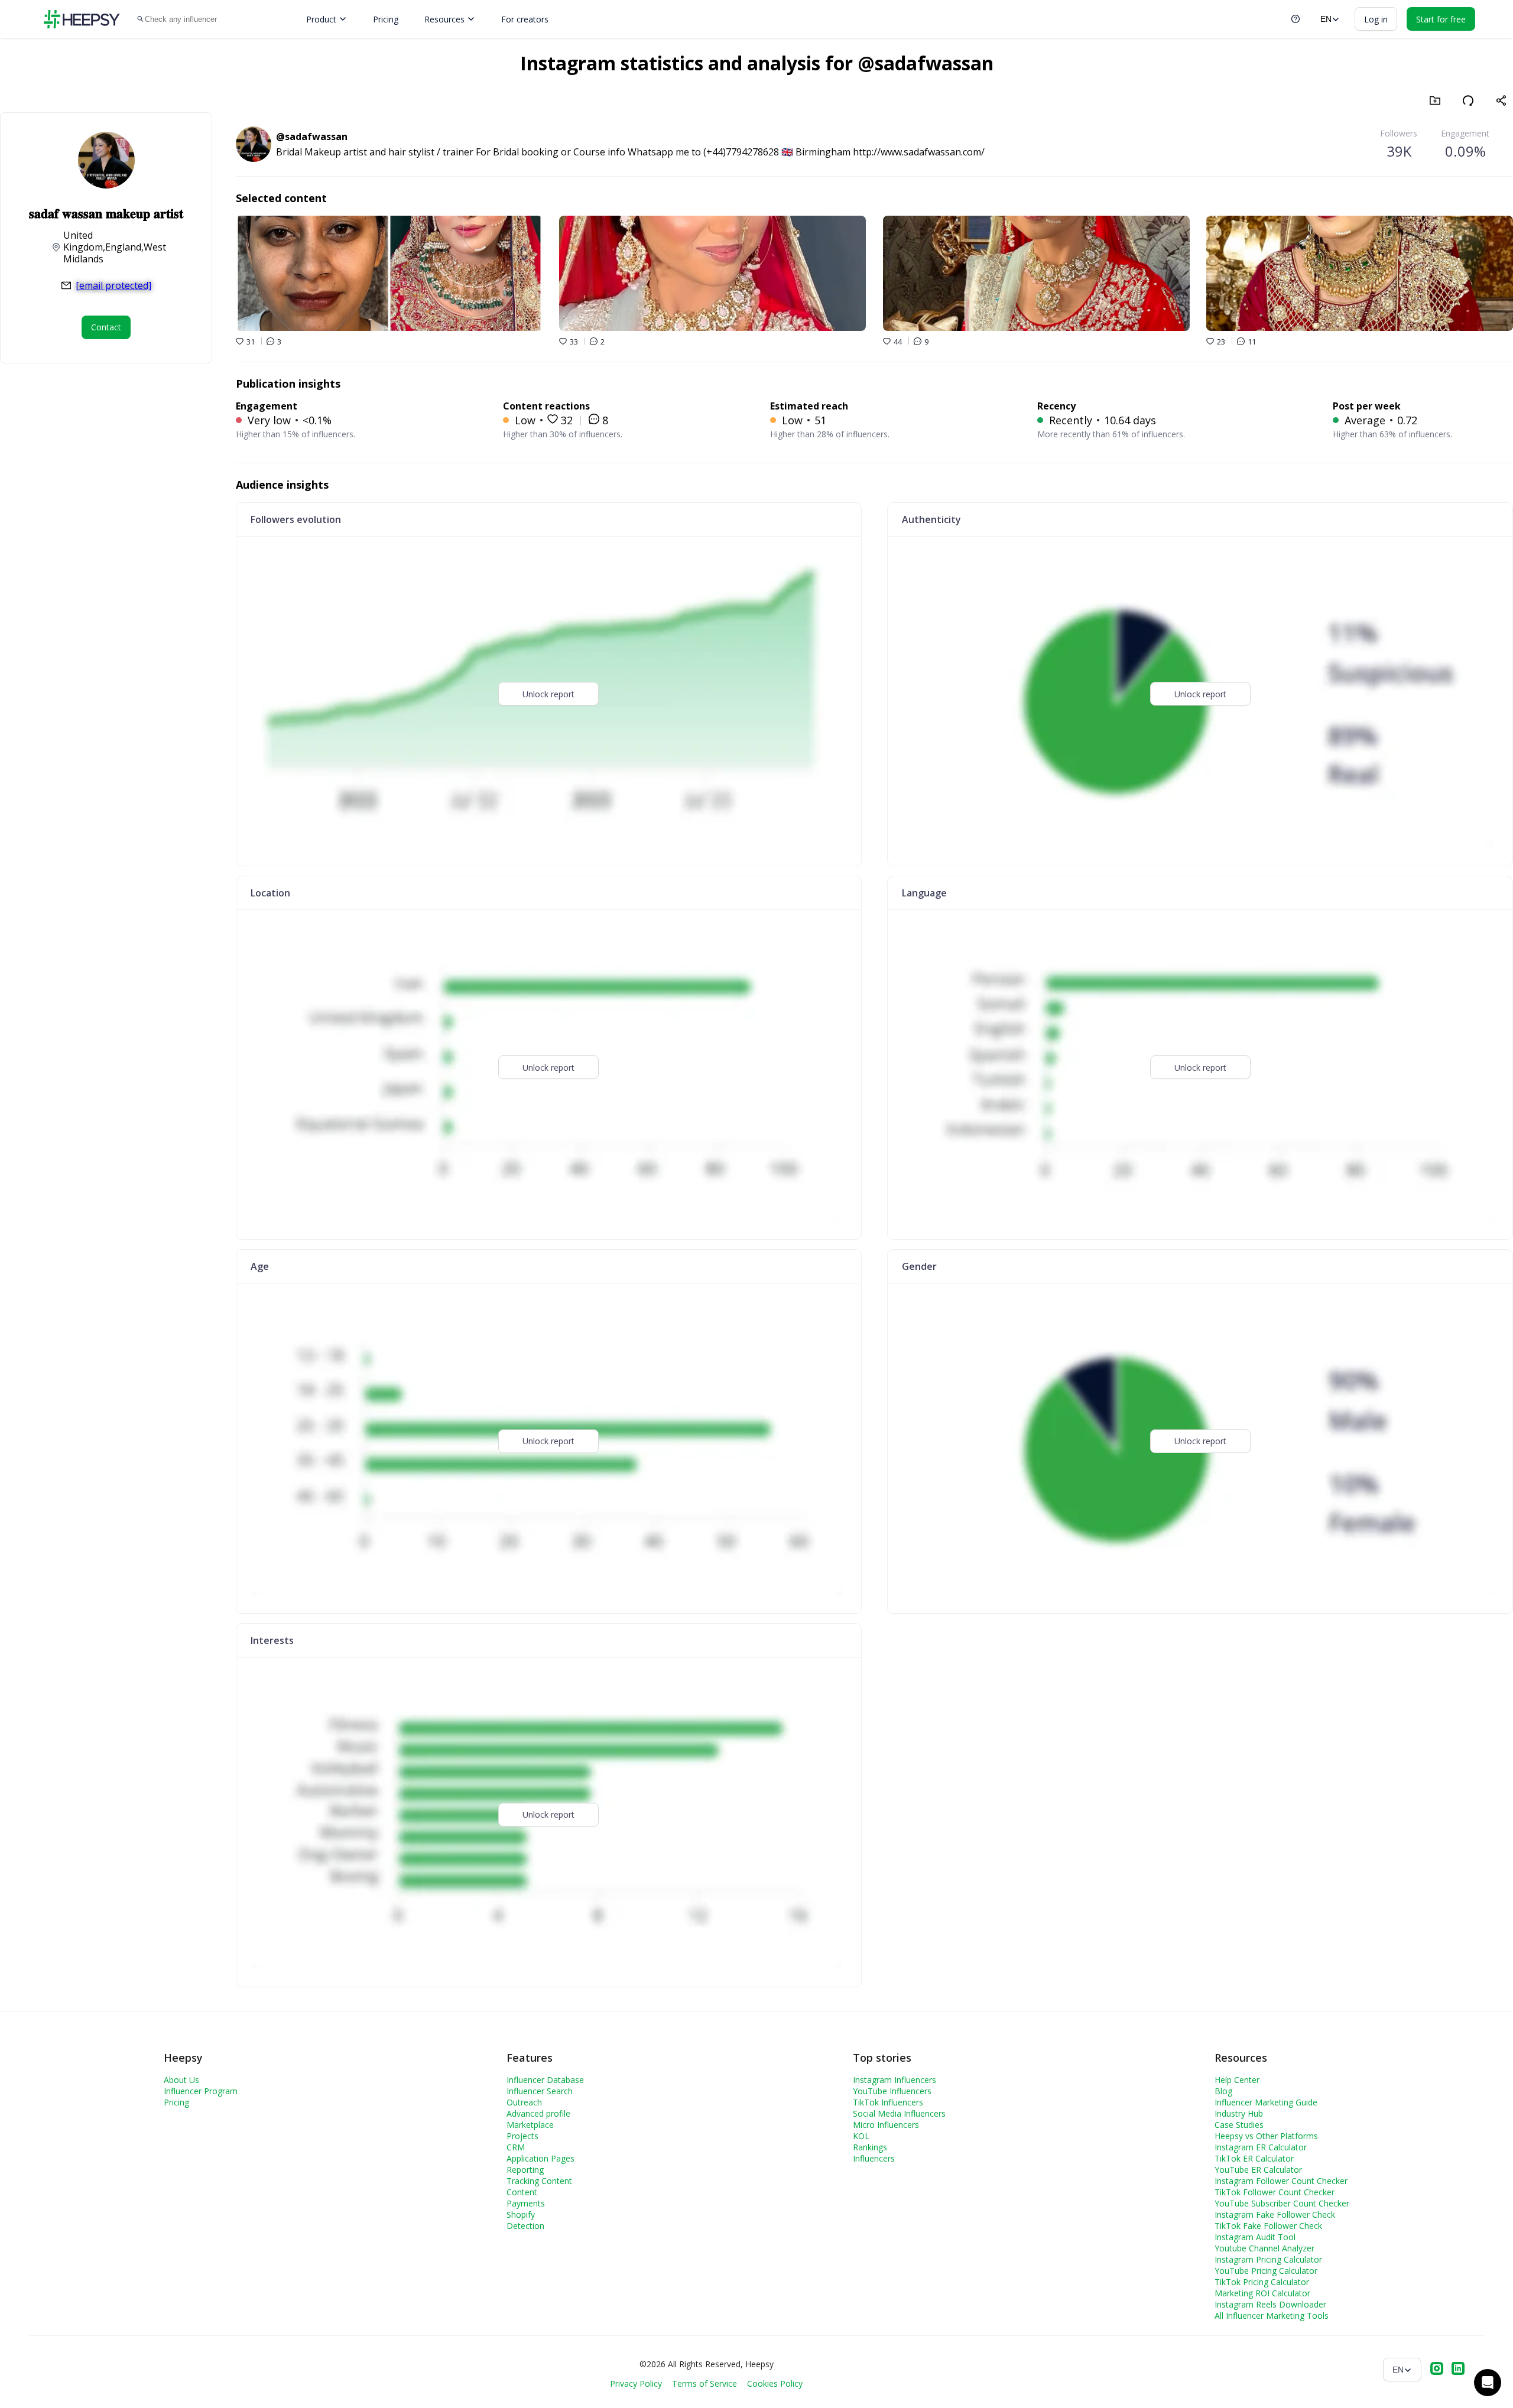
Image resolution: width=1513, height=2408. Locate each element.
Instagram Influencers (895, 2080)
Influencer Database (545, 2080)
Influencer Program (201, 2091)
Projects (522, 2136)
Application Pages (540, 2158)
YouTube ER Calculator (1258, 2170)
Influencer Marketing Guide (1266, 2102)
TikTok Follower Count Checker (1275, 2192)
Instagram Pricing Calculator (1268, 2259)
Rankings (870, 2147)
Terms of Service (704, 2383)
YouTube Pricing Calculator (1266, 2271)
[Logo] (82, 19)
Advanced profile (538, 2113)
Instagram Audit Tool (1255, 2237)
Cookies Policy (775, 2383)
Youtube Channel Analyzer (1264, 2248)
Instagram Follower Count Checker (1281, 2181)
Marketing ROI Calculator (1262, 2293)
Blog (1223, 2091)
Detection (525, 2226)
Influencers (874, 2158)
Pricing (386, 19)
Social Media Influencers (899, 2113)
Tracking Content (539, 2181)
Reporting (525, 2170)
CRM (516, 2147)
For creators (525, 19)
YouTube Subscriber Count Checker (1282, 2203)
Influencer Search (540, 2091)
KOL (861, 2136)
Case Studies (1239, 2125)
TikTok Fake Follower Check (1268, 2226)
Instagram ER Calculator (1261, 2147)
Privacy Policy (636, 2383)
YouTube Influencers (892, 2091)
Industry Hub (1239, 2113)
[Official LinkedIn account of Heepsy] (1458, 2370)
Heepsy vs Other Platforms (1266, 2136)
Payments (526, 2203)
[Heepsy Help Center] (1296, 19)
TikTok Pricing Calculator (1262, 2282)
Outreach (524, 2102)
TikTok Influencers (888, 2102)
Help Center (1237, 2080)
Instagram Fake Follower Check (1275, 2214)
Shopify (521, 2214)
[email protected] (113, 285)
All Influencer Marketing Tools (1272, 2316)
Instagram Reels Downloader (1270, 2304)
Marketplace (530, 2125)
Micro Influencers (886, 2125)
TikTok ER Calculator (1254, 2158)
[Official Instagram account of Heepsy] (1437, 2370)
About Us (181, 2080)
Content (522, 2192)
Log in (1376, 19)
